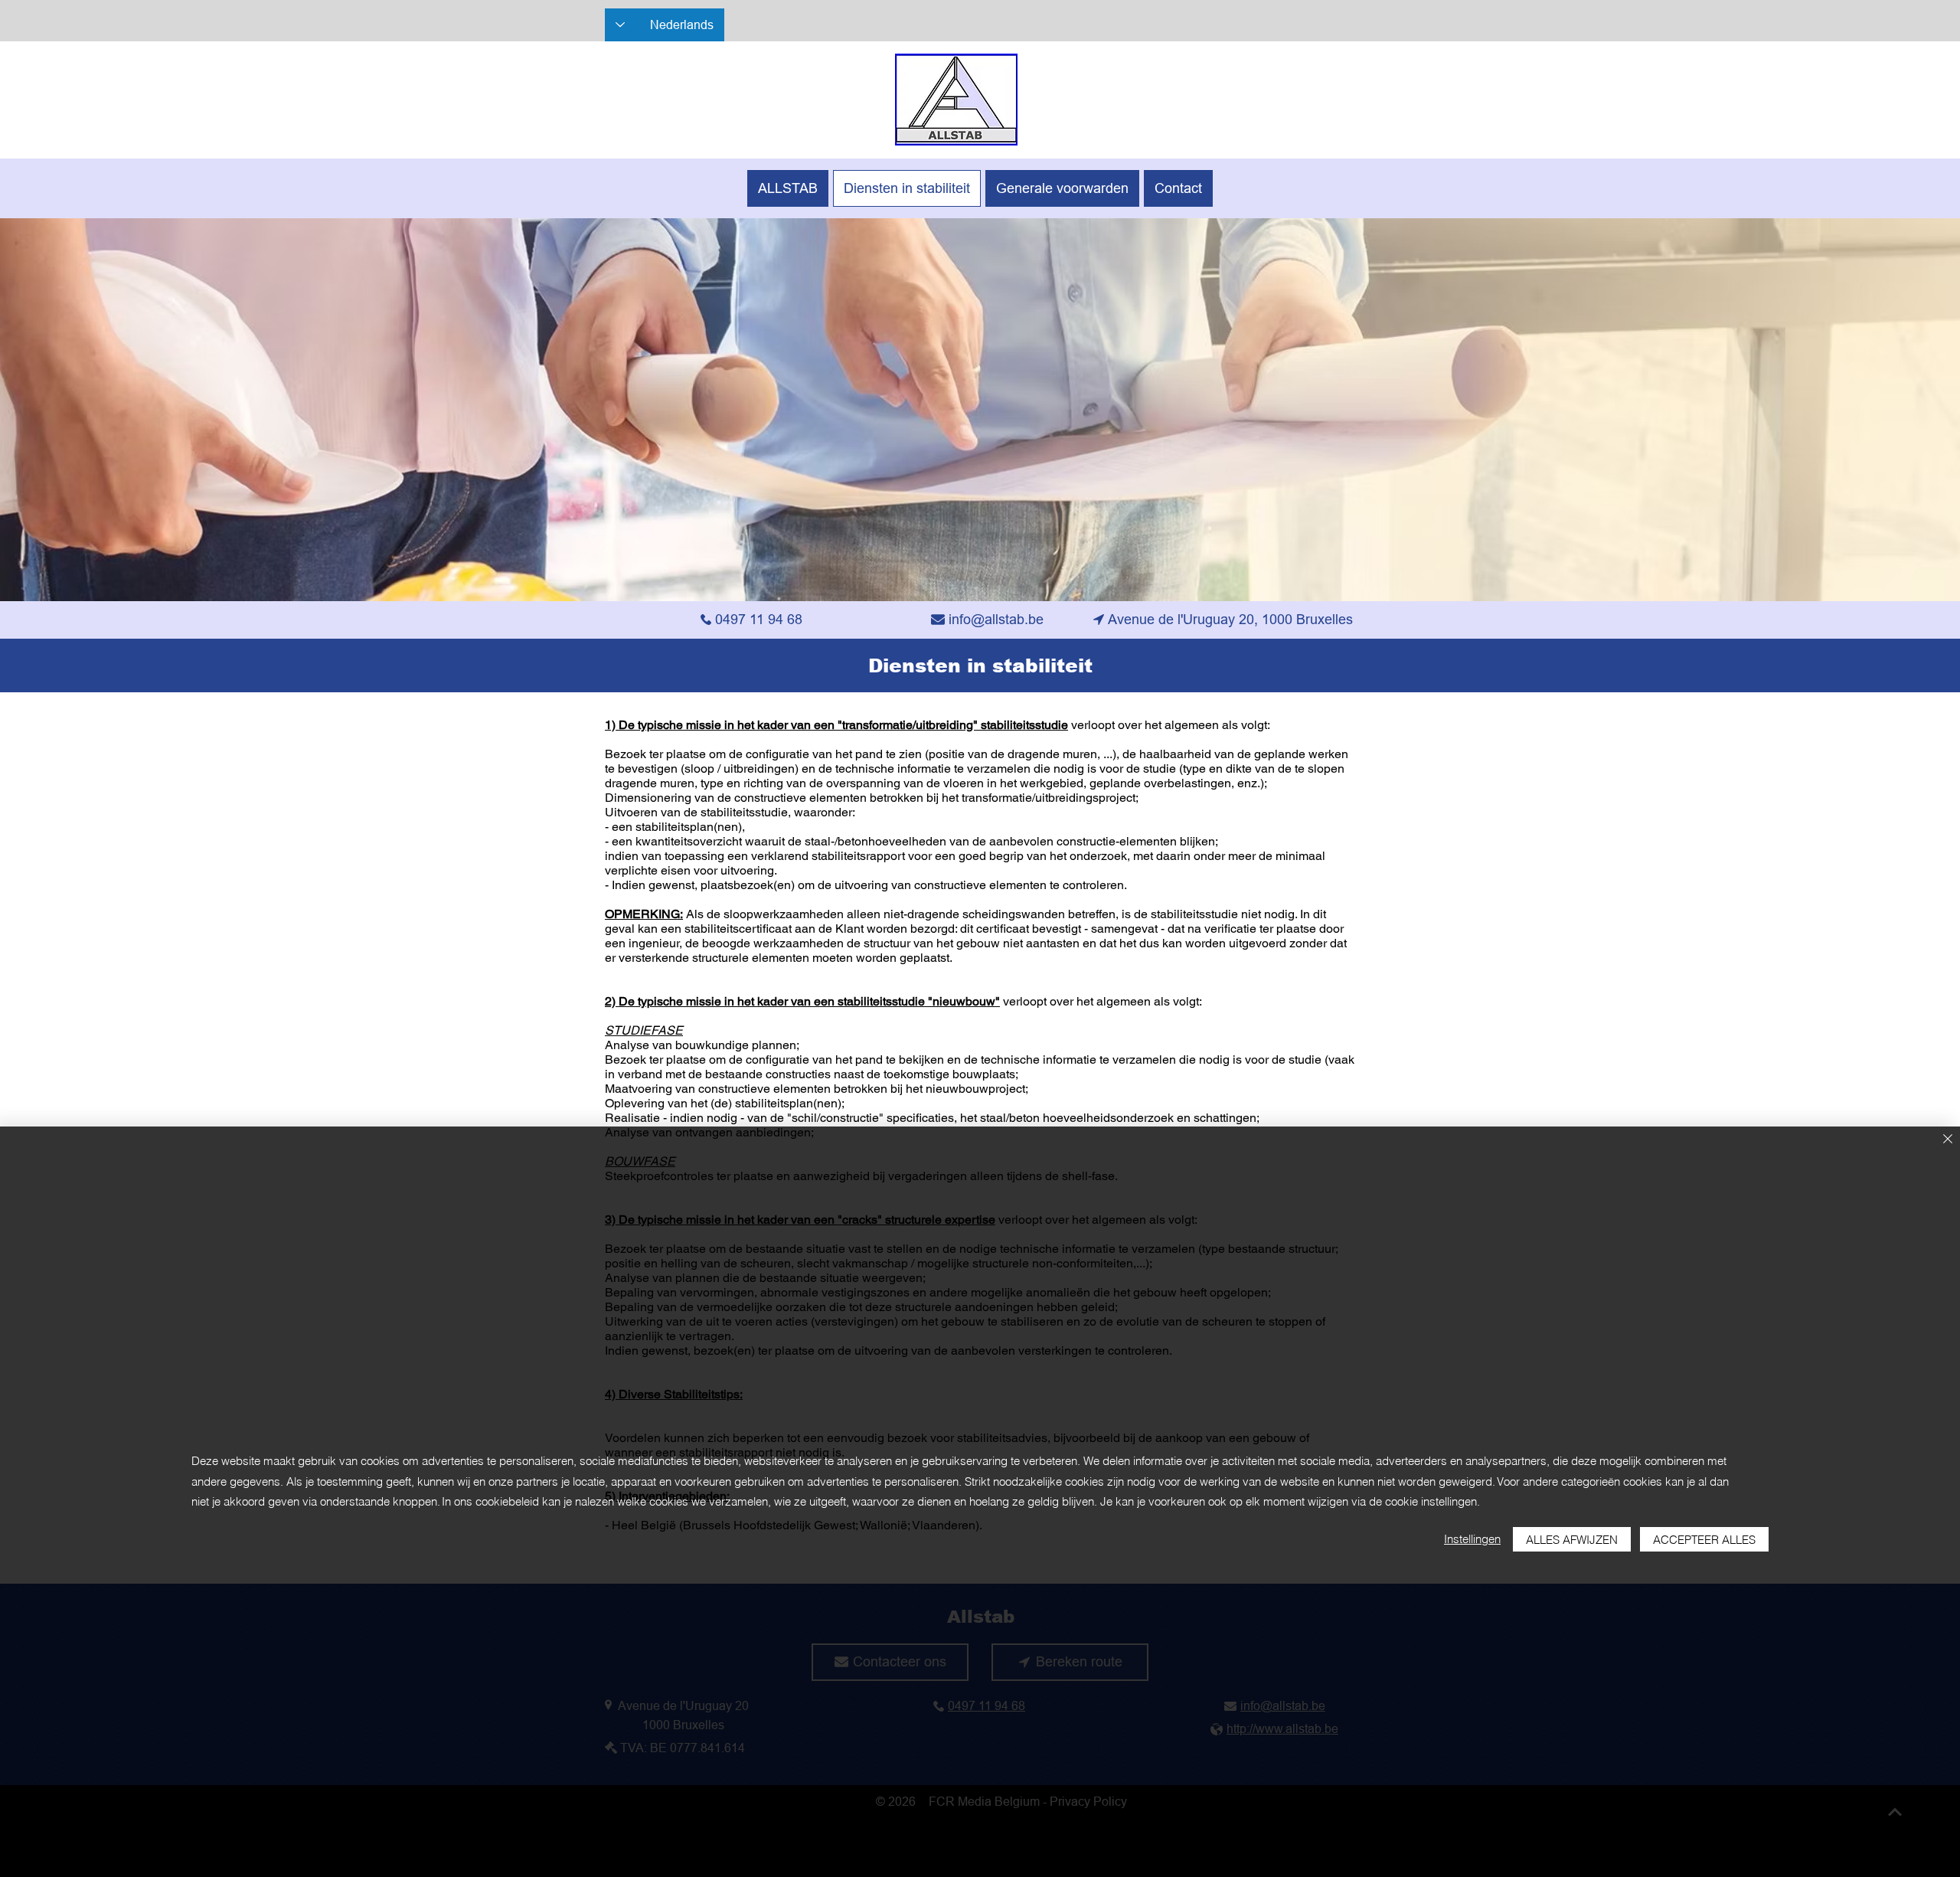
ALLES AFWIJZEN (1572, 1540)
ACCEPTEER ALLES (1704, 1540)
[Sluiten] (1948, 1140)
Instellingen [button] (1472, 1539)
